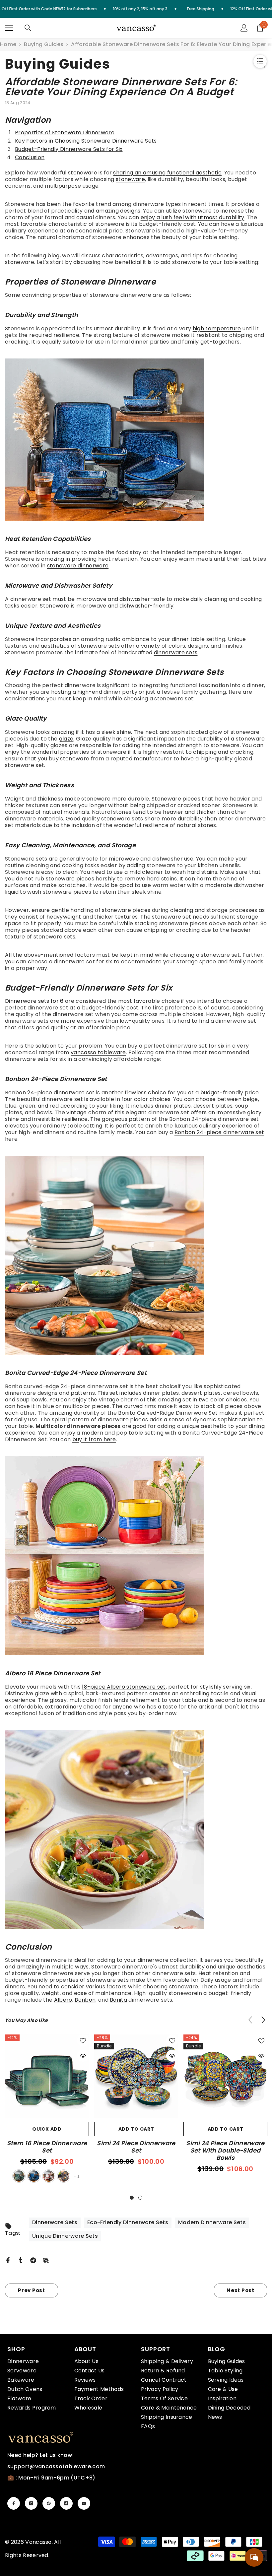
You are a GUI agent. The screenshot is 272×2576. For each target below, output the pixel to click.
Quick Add (47, 2129)
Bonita (118, 2000)
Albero (63, 2000)
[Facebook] (8, 2260)
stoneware (130, 179)
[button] (263, 2020)
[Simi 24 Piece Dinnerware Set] (136, 2076)
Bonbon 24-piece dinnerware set (219, 1132)
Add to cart (136, 2129)
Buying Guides (44, 44)
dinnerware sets (176, 652)
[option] (47, 2109)
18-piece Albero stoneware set (124, 1687)
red (49, 2176)
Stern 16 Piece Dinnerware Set (47, 2147)
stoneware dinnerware (78, 566)
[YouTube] (84, 2503)
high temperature (217, 328)
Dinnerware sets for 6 (35, 1001)
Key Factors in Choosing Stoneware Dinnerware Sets (86, 141)
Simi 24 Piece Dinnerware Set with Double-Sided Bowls (225, 2151)
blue (34, 2176)
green (19, 2176)
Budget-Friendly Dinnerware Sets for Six (69, 149)
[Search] (28, 28)
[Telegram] (33, 2260)
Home (8, 44)
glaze (66, 739)
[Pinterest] (49, 2503)
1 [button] (132, 2198)
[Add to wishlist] (83, 2040)
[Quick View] (83, 2056)
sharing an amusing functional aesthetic (167, 173)
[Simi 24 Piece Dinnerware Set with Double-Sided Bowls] (225, 2076)
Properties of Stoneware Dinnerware (65, 132)
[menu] (9, 28)
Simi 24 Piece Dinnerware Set (136, 2147)
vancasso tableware (98, 1052)
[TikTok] (66, 2503)
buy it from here (94, 1439)
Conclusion (30, 157)
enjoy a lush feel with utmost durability (193, 217)
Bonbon (85, 2000)
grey (64, 2176)
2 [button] (140, 2198)
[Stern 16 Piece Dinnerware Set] (47, 2076)
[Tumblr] (21, 2260)
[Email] (46, 2260)
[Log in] (244, 28)
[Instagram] (31, 2503)
